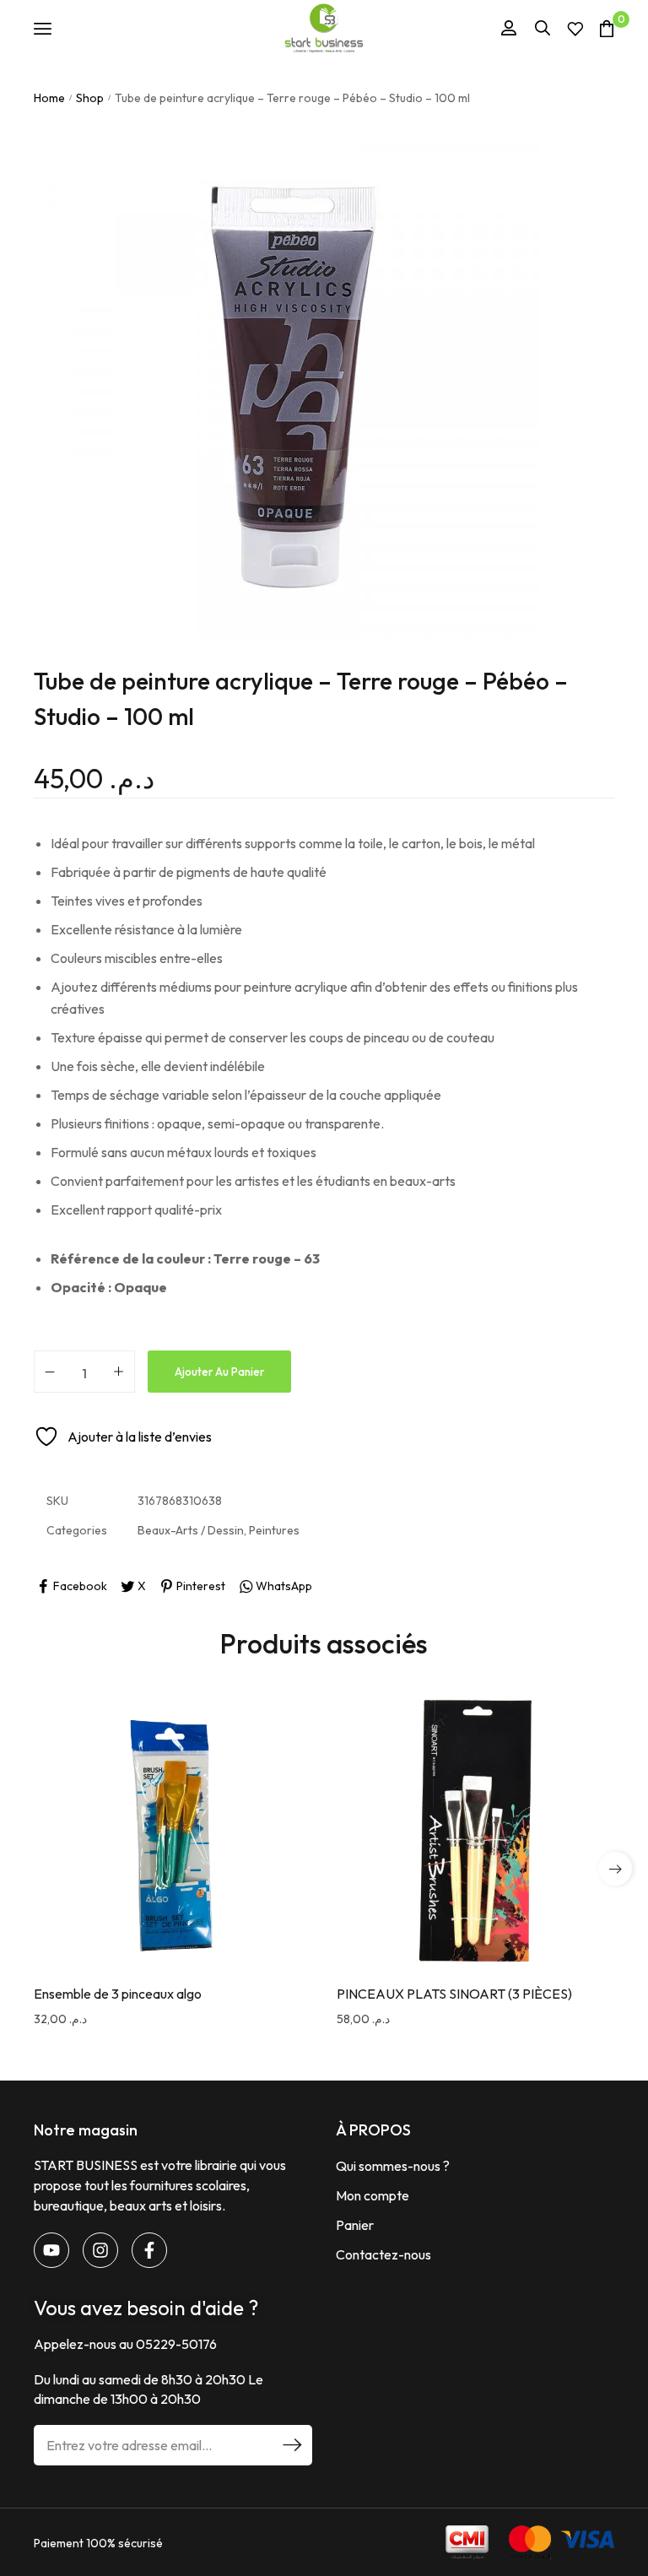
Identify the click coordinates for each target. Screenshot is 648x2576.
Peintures (274, 1530)
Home (49, 98)
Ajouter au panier (219, 1372)
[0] (607, 28)
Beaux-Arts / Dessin (191, 1530)
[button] (615, 1869)
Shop (90, 98)
